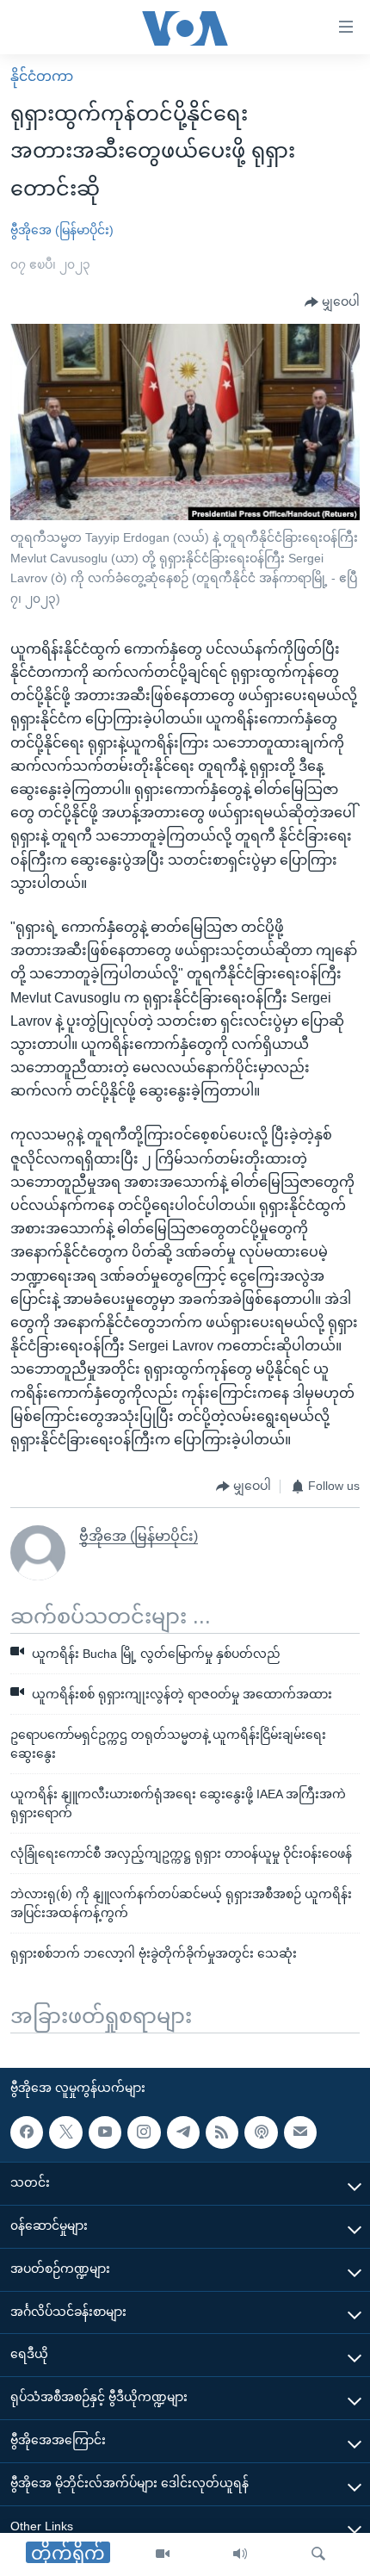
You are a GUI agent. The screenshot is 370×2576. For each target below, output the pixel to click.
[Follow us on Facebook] (27, 2132)
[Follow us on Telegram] (183, 2132)
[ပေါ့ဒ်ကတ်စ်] (261, 2132)
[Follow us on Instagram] (144, 2132)
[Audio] (240, 2554)
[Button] (332, 302)
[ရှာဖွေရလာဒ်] (318, 2554)
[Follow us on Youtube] (105, 2132)
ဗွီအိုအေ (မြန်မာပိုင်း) (62, 230)
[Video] (163, 2554)
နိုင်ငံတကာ (42, 76)
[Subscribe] (300, 2132)
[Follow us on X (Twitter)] (65, 2132)
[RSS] (222, 2132)
